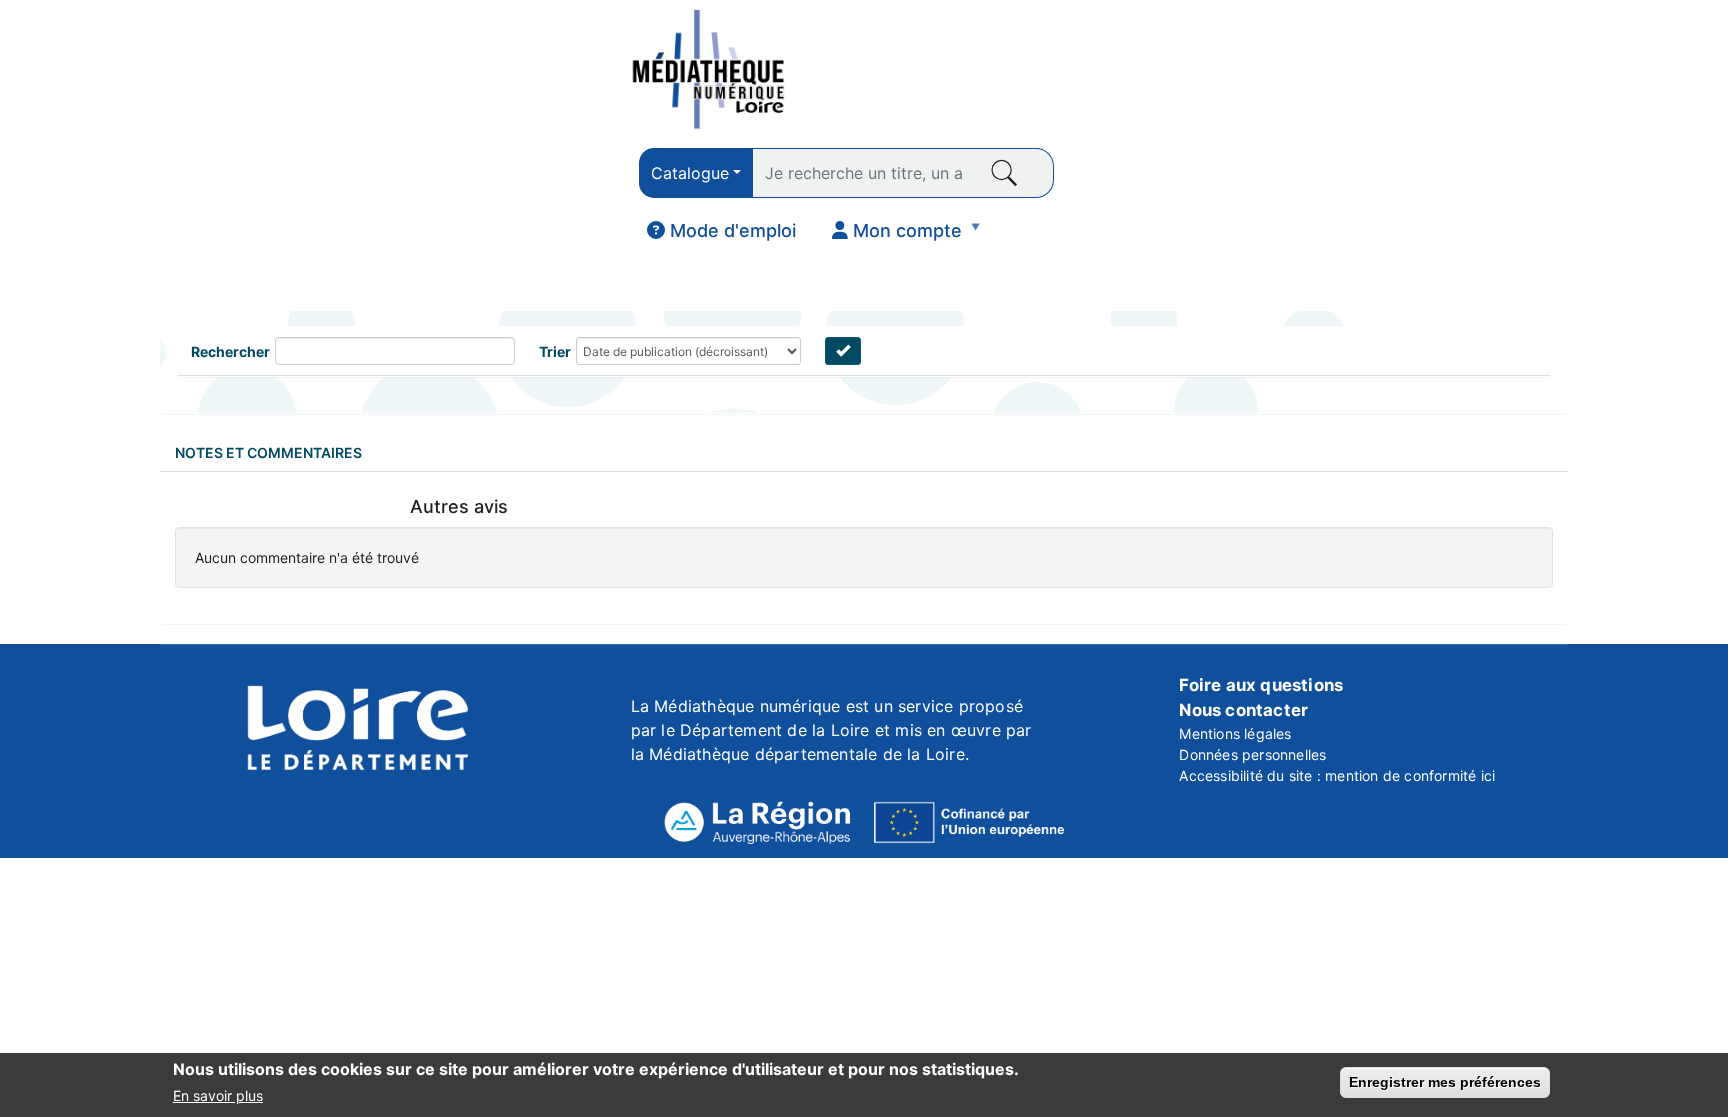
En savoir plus (218, 1095)
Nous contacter (1243, 710)
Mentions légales (1235, 733)
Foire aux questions (1261, 685)
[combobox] (696, 173)
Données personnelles (1252, 754)
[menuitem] (721, 231)
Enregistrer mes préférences (1445, 1082)
